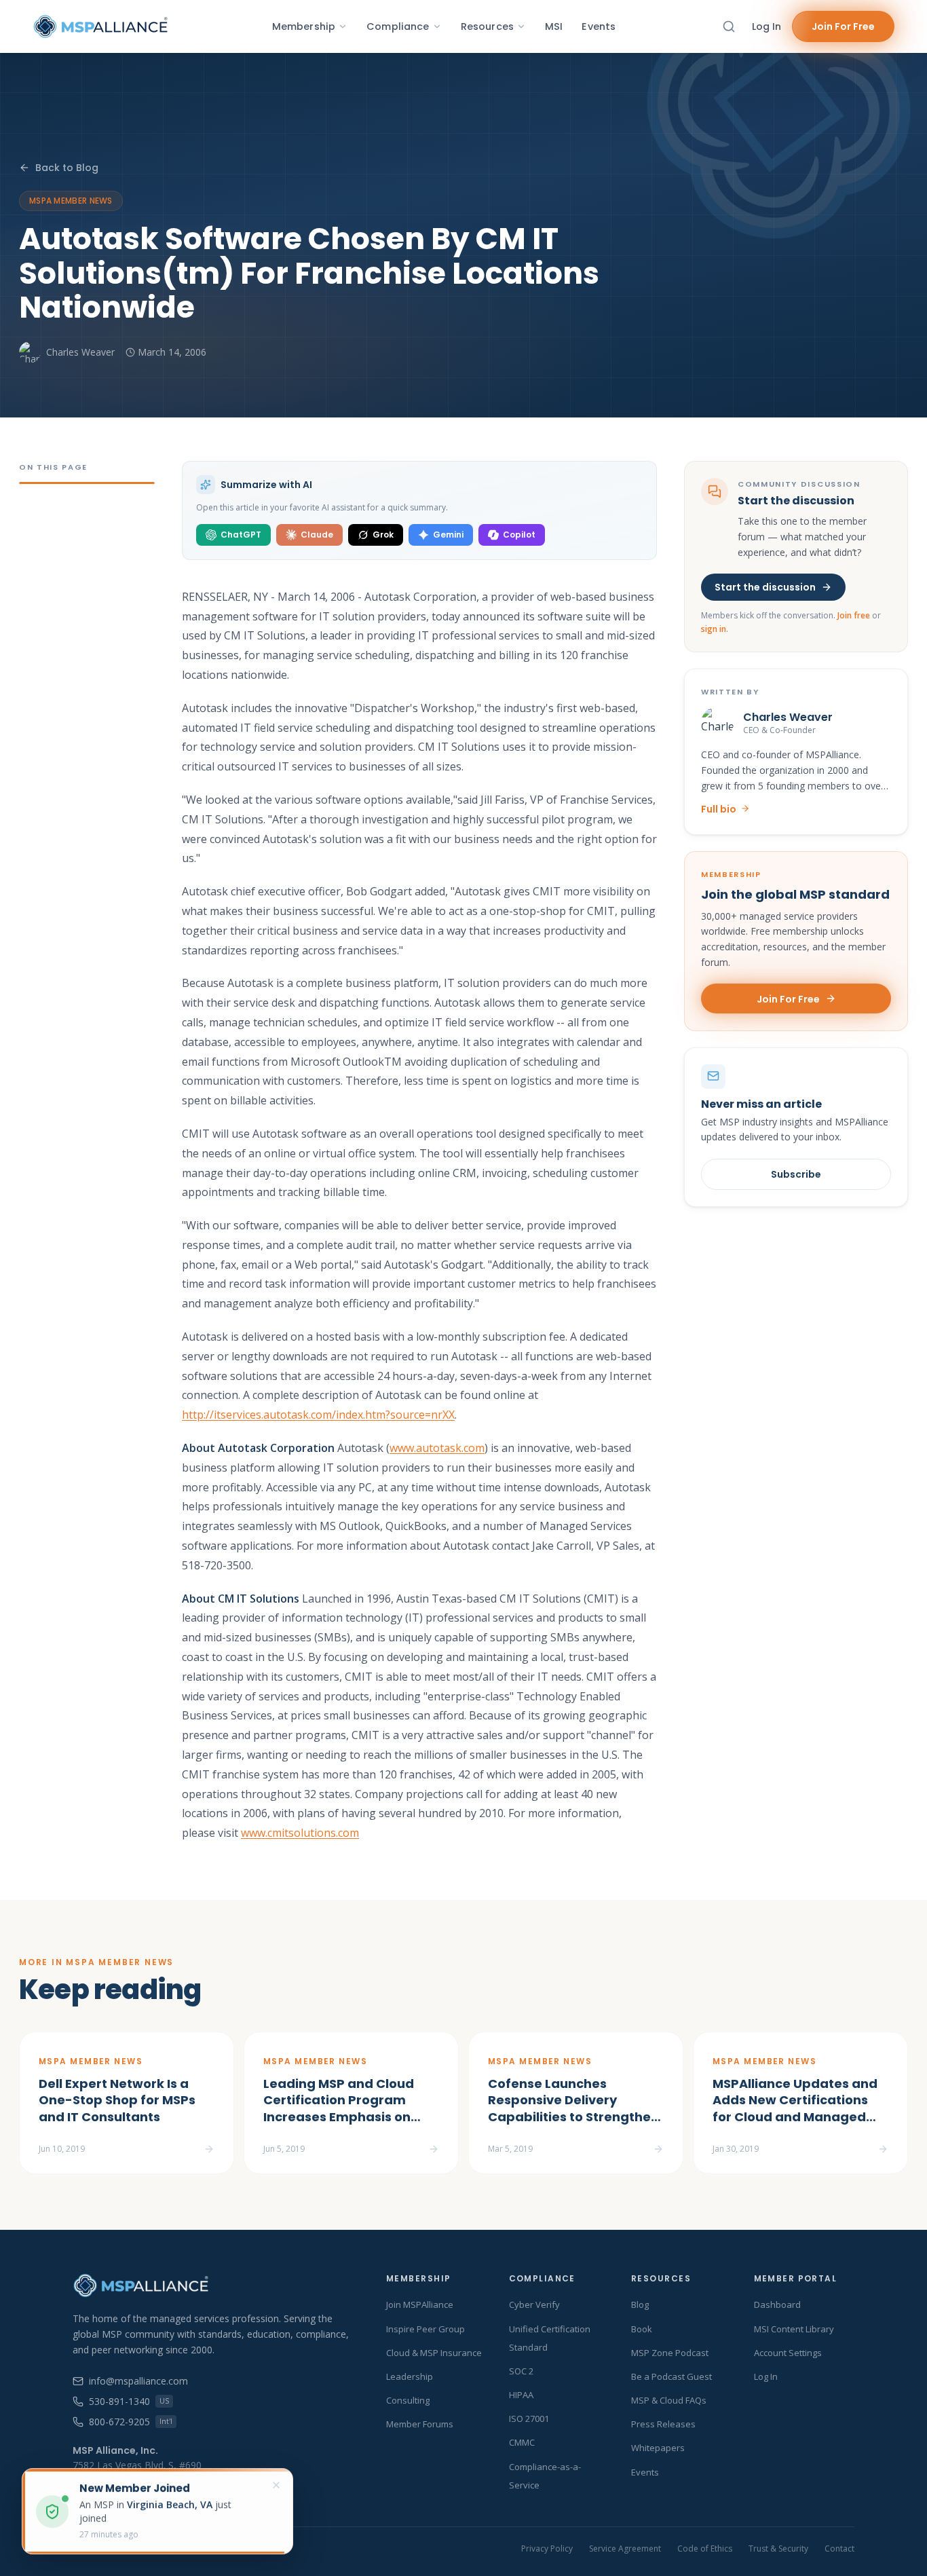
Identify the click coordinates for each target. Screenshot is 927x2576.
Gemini (448, 535)
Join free (854, 615)
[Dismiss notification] (276, 2485)
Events (599, 26)
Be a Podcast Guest (671, 2376)
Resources (487, 26)
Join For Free (843, 26)
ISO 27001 (529, 2419)
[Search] (729, 26)
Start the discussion (765, 587)
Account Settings (788, 2353)
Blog (640, 2304)
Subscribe (796, 1174)
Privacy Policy (547, 2549)
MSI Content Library (794, 2329)
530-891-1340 (129, 2401)
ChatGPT (241, 535)
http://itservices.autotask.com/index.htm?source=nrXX (318, 1415)
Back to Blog (67, 168)
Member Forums (420, 2424)
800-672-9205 (131, 2422)
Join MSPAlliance (420, 2304)
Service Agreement (625, 2549)
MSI (554, 26)
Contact (839, 2549)
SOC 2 (521, 2371)
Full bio (719, 808)
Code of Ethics (705, 2549)
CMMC (522, 2442)
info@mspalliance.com (138, 2381)
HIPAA (521, 2395)
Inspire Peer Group (425, 2329)
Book (642, 2329)
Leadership (410, 2376)
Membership (304, 26)
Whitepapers (658, 2448)
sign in (714, 629)
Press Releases (663, 2424)
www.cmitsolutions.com (300, 1833)
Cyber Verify (534, 2304)
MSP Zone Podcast (670, 2353)
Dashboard (777, 2304)
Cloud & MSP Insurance (434, 2353)
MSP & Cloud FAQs (669, 2400)
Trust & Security (778, 2549)
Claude (317, 535)
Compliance (398, 26)
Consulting (408, 2400)
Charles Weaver (80, 352)
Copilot (519, 535)
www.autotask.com (437, 1448)
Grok (383, 535)
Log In (767, 26)
